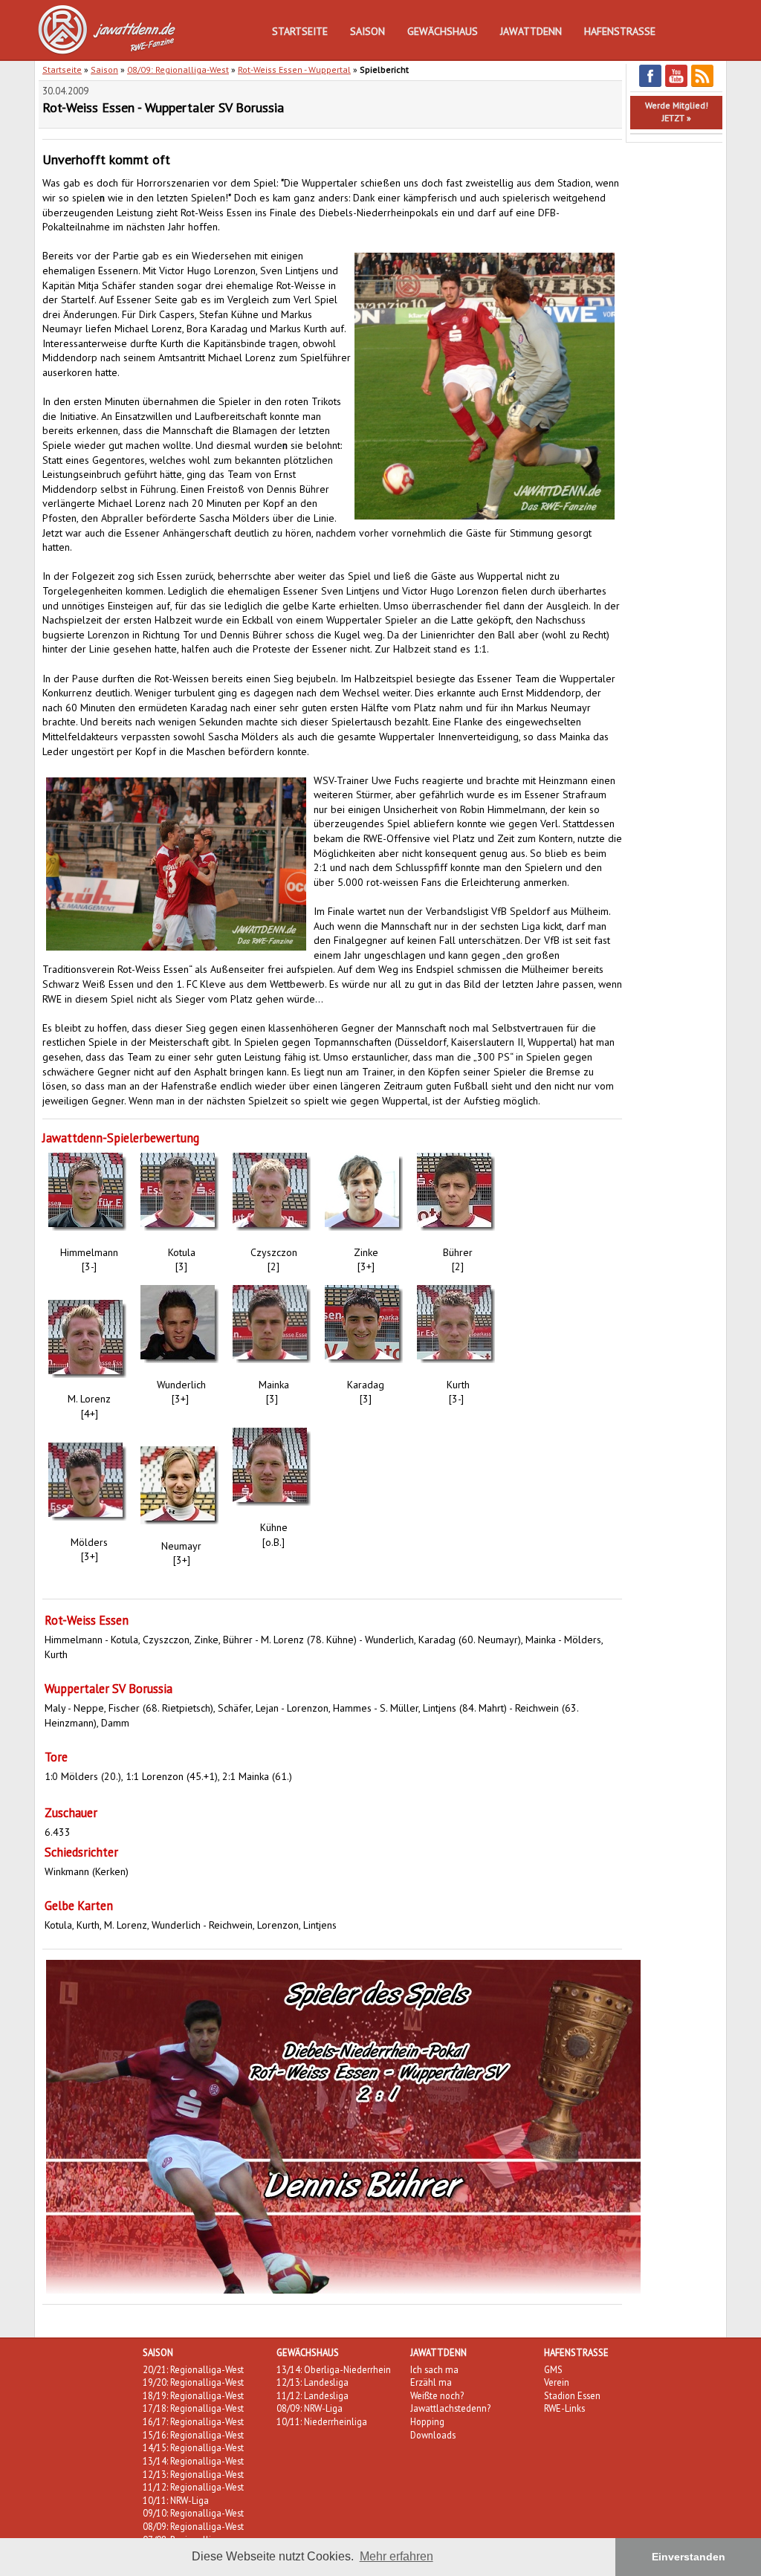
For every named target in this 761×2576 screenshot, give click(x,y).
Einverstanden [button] (689, 2557)
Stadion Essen (572, 2395)
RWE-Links (564, 2408)
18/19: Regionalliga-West (193, 2395)
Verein (557, 2382)
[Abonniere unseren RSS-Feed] (702, 84)
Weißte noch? (437, 2395)
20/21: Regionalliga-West (193, 2369)
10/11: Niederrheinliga (322, 2421)
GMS (553, 2369)
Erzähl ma (431, 2382)
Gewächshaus (443, 31)
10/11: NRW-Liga (176, 2500)
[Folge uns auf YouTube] (676, 84)
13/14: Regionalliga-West (193, 2461)
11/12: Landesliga (313, 2395)
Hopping (427, 2421)
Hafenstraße (620, 31)
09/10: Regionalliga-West (193, 2513)
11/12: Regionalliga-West (193, 2487)
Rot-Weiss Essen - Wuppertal (294, 69)
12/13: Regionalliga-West (193, 2474)
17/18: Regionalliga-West (193, 2408)
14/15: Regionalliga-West (193, 2447)
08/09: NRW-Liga (310, 2408)
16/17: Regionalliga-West (193, 2421)
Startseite (300, 31)
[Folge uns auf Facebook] (650, 84)
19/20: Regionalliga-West (193, 2382)
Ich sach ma (434, 2369)
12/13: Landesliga (313, 2382)
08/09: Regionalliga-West (178, 69)
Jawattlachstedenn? (450, 2408)
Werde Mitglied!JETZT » (677, 111)
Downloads (433, 2435)
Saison (367, 31)
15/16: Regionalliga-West (193, 2435)
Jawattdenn (531, 31)
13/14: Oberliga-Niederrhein (334, 2369)
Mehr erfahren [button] (396, 2556)
